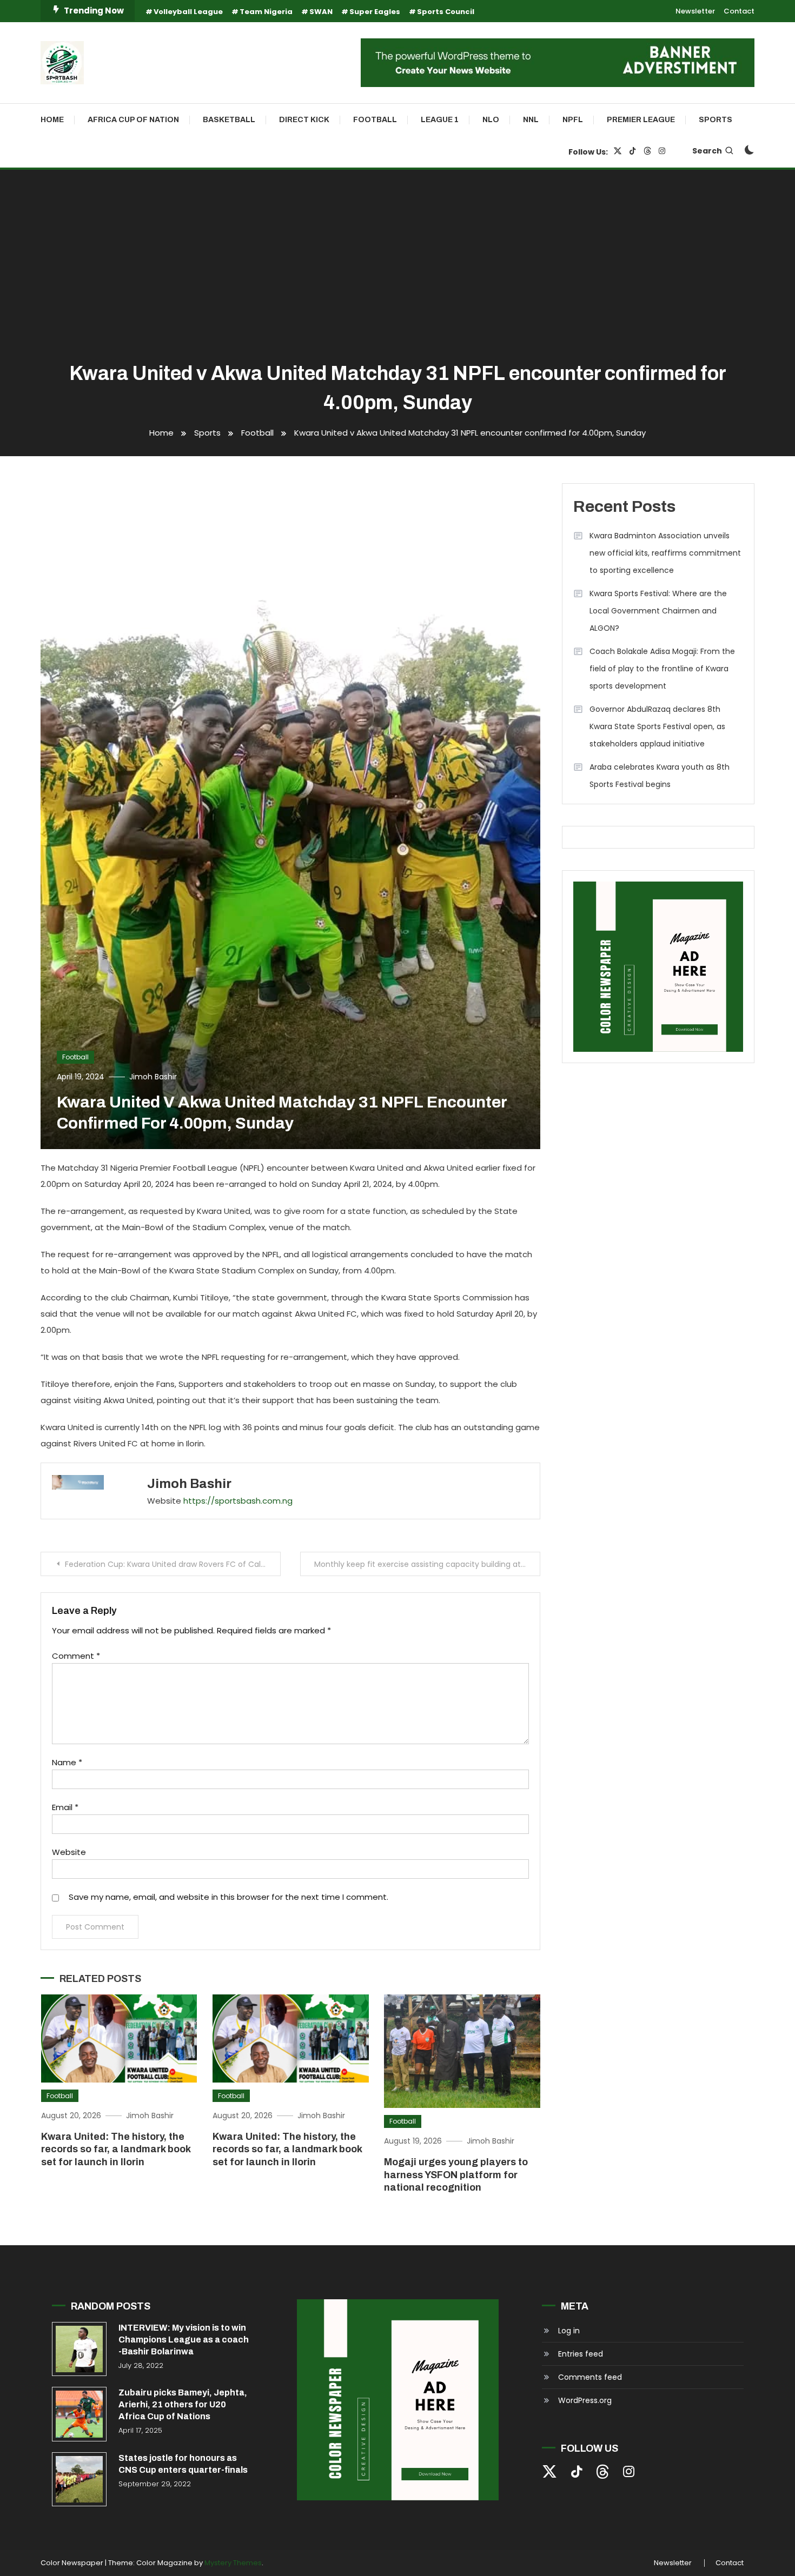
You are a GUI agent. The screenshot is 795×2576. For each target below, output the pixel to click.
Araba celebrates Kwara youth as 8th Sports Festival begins (660, 776)
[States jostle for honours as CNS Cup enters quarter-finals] (79, 2480)
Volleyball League (188, 12)
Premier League (641, 120)
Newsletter (695, 11)
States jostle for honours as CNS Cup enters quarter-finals (183, 2464)
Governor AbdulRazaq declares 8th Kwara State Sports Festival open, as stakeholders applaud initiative (657, 726)
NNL (531, 120)
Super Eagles (375, 12)
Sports (716, 120)
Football (375, 120)
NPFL (573, 120)
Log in (569, 2331)
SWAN (321, 12)
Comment (76, 1656)
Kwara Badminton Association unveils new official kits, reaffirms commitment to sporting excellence (665, 553)
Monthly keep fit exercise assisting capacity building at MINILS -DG (427, 1564)
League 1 (440, 120)
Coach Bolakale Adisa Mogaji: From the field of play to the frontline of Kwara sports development (662, 669)
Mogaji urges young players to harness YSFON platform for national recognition (456, 2175)
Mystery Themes (233, 2563)
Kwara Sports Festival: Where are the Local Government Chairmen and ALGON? (658, 611)
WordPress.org (585, 2400)
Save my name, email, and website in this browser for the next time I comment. (228, 1897)
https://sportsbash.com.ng (238, 1501)
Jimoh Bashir (153, 1077)
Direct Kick (304, 120)
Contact (739, 11)
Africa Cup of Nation (133, 120)
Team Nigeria (266, 12)
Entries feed (581, 2354)
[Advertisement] (398, 267)
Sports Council (446, 12)
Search (707, 151)
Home (52, 120)
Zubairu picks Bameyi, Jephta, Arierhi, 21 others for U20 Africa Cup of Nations (183, 2404)
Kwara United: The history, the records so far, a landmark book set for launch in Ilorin (116, 2149)
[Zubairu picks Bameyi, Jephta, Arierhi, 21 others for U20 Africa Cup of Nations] (79, 2414)
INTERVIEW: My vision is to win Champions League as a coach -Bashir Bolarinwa (184, 2340)
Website (69, 1852)
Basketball (229, 120)
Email (65, 1807)
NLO (491, 120)
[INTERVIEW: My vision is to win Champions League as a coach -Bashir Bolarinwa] (79, 2349)
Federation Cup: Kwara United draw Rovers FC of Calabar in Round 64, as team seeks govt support (173, 1564)
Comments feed (590, 2377)
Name (67, 1762)
